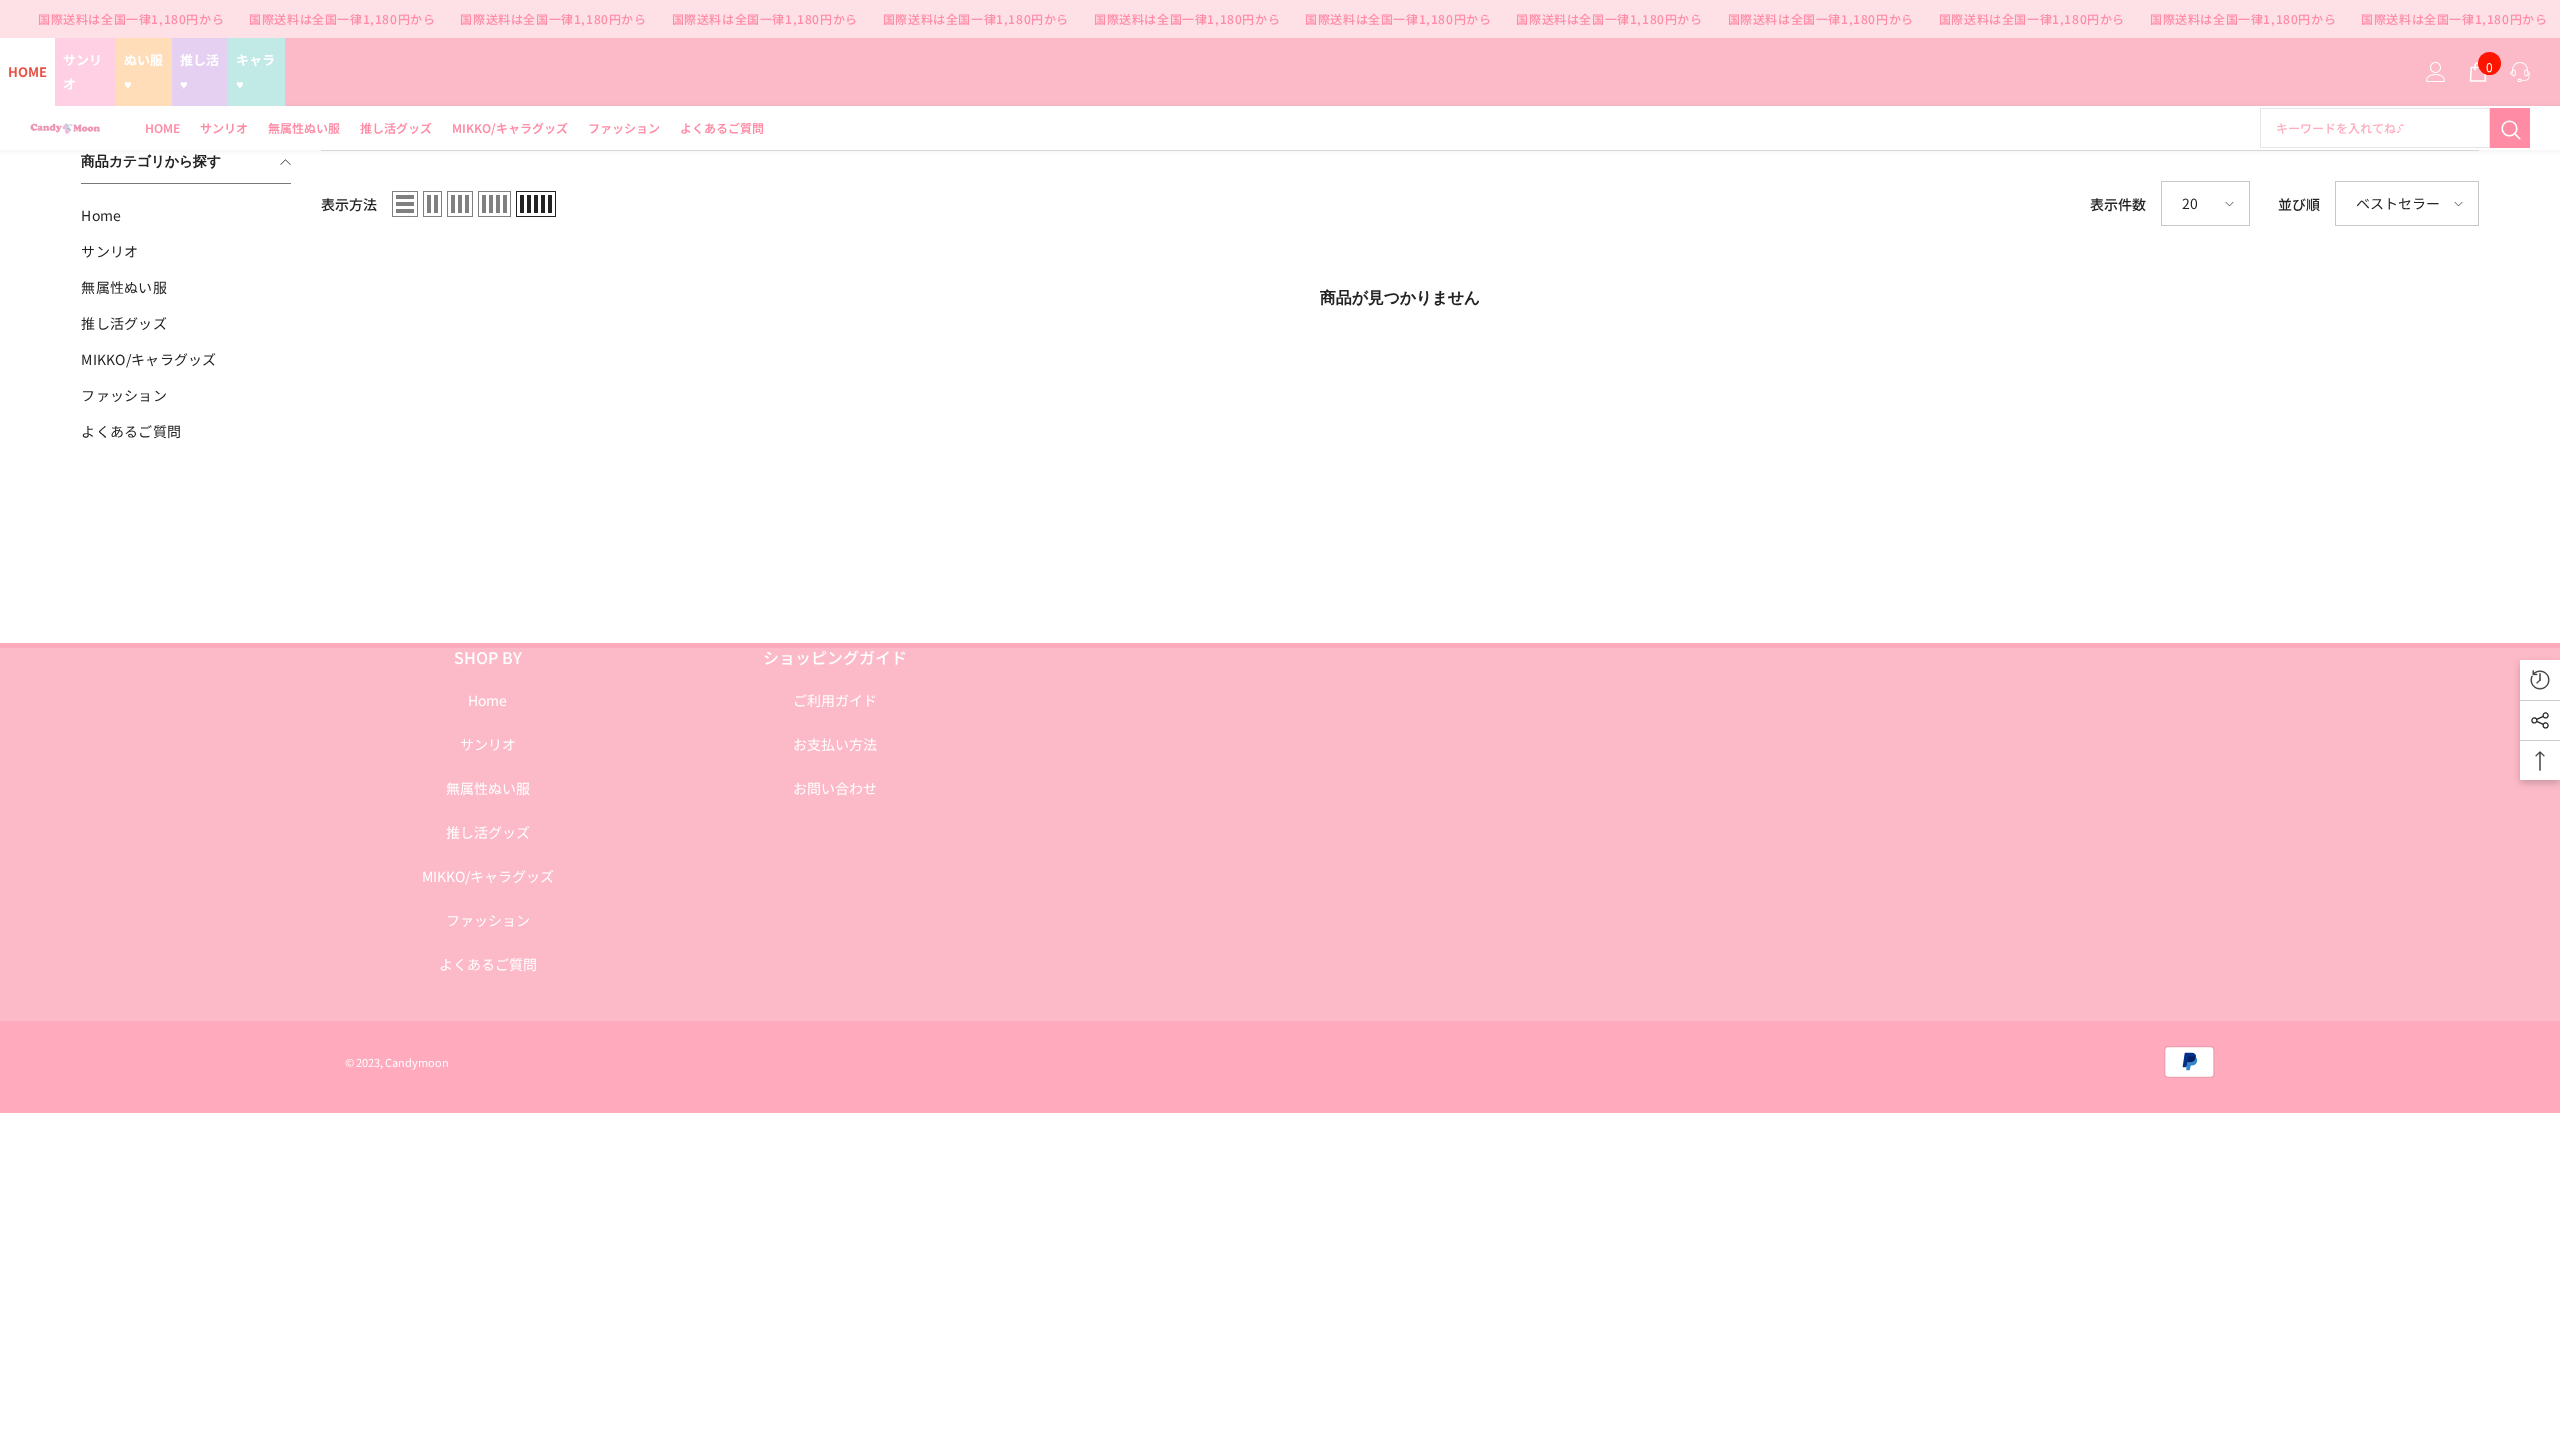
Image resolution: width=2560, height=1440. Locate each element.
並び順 (2299, 204)
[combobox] (2375, 128)
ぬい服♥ (143, 71)
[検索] (2395, 128)
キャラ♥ (255, 71)
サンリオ (82, 71)
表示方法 (349, 204)
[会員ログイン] (2436, 72)
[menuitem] (186, 215)
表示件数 (2118, 204)
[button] (405, 204)
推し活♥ (199, 71)
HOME (27, 71)
